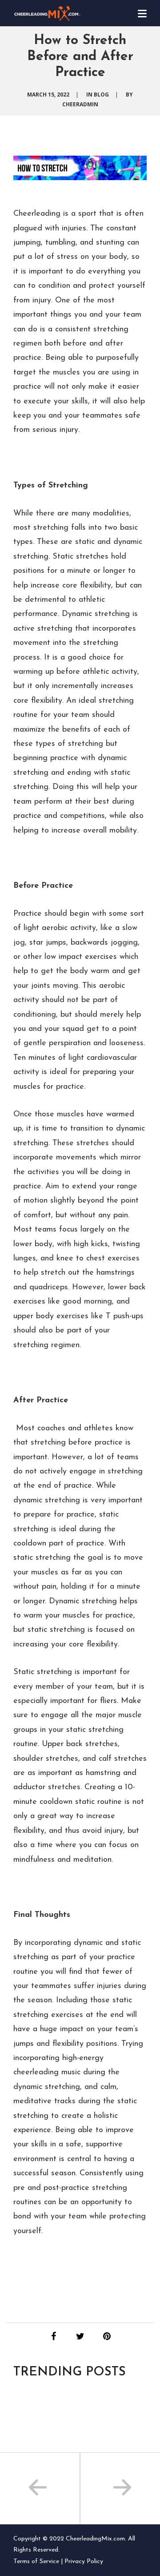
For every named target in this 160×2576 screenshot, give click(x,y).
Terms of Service (36, 2562)
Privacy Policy (84, 2562)
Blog (101, 95)
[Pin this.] (107, 2336)
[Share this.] (53, 2336)
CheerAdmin (80, 104)
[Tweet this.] (80, 2336)
